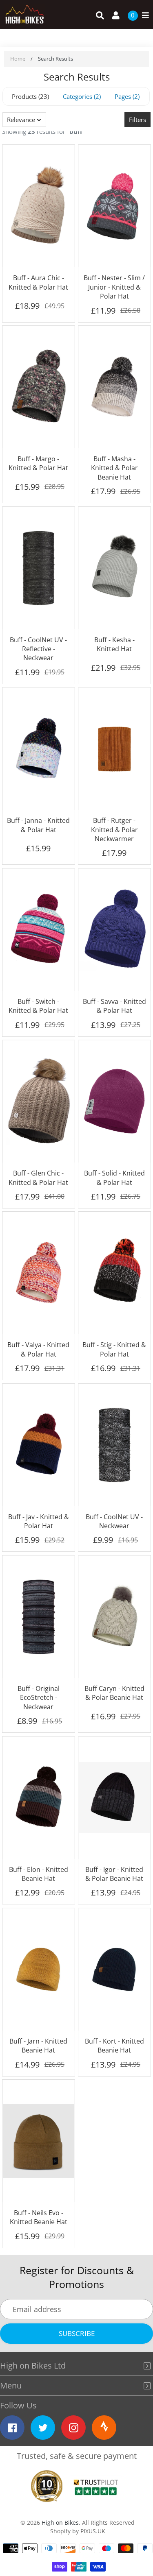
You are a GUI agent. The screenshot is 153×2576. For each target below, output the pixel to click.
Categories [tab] (81, 96)
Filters (137, 120)
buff (76, 131)
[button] (24, 120)
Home (18, 59)
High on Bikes (60, 2523)
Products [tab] (30, 96)
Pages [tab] (126, 96)
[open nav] (143, 16)
